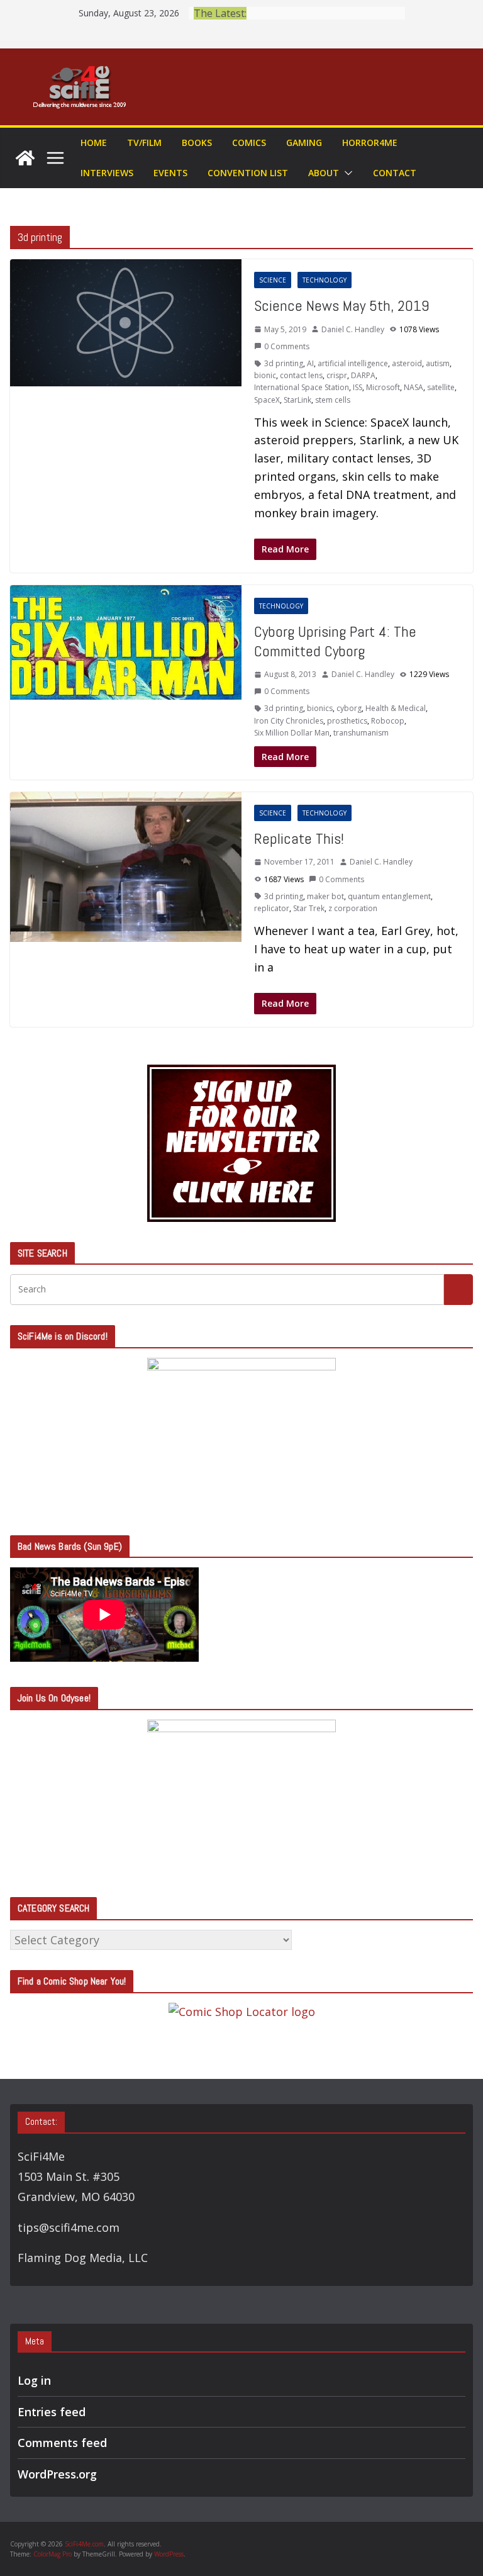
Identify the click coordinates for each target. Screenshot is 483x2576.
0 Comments (287, 346)
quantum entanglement (389, 896)
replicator (272, 908)
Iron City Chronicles (289, 721)
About (324, 173)
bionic (265, 375)
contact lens (301, 375)
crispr (337, 375)
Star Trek (309, 908)
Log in (34, 2380)
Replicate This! (299, 838)
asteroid (407, 363)
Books (197, 143)
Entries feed (52, 2412)
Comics (249, 143)
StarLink (297, 400)
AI (310, 363)
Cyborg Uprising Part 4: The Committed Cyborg (335, 641)
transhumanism (361, 733)
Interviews (107, 173)
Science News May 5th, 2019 (342, 305)
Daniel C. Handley (353, 329)
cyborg (349, 708)
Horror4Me (370, 143)
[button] (346, 173)
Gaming (304, 143)
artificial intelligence (353, 363)
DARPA (363, 375)
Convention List (248, 173)
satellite (441, 387)
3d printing (284, 363)
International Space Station (302, 387)
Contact (395, 173)
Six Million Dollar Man (292, 733)
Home (94, 143)
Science (273, 280)
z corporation (353, 908)
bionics (320, 708)
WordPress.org (57, 2474)
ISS (358, 387)
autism (438, 363)
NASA (414, 387)
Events (170, 173)
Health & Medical (396, 708)
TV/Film (144, 143)
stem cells (333, 400)
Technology (325, 280)
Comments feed (62, 2443)
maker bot (325, 896)
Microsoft (383, 387)
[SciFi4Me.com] (25, 158)
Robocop (388, 721)
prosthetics (347, 721)
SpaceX (267, 400)
